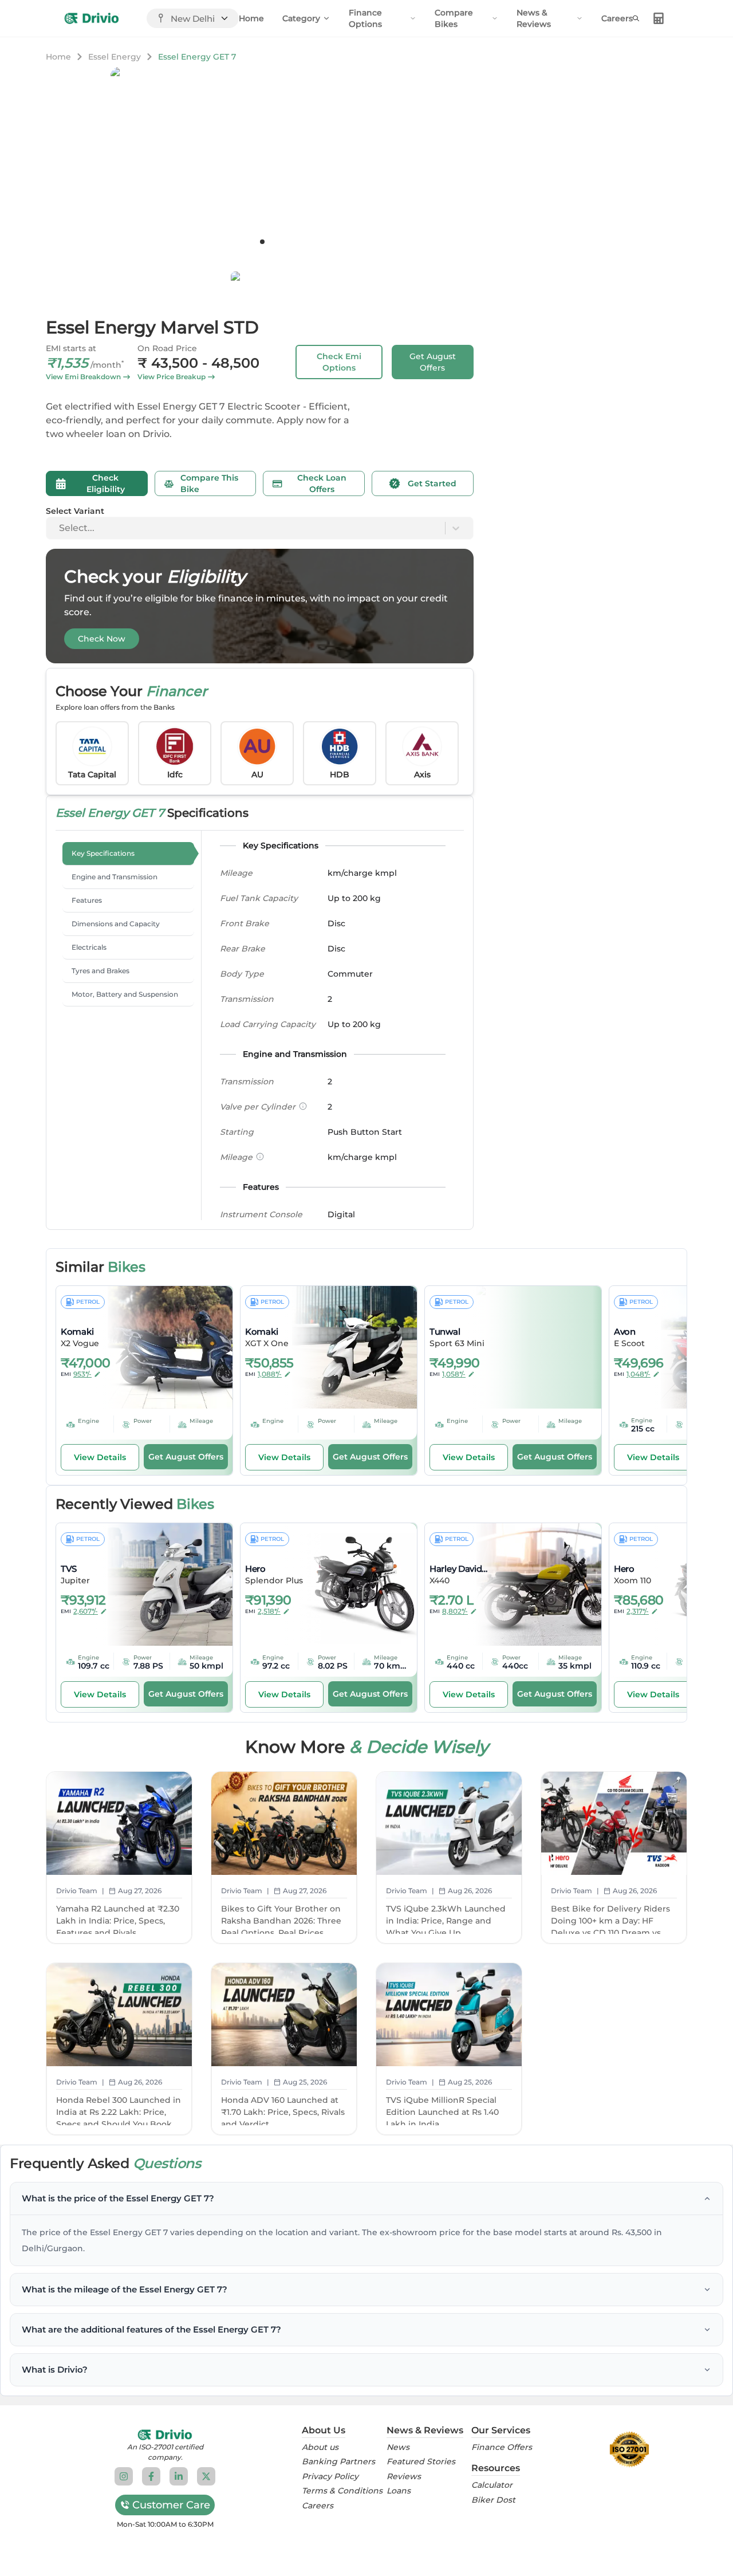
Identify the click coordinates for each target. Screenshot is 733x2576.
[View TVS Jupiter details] (162, 1584)
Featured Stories (421, 2462)
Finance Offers (502, 2447)
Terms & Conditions (342, 2491)
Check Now (102, 639)
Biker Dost (493, 2500)
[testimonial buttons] (262, 242)
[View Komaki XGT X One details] (346, 1347)
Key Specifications (103, 853)
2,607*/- (86, 1611)
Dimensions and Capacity (116, 924)
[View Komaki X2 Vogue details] (162, 1347)
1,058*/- (454, 1374)
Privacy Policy (330, 2477)
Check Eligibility (106, 483)
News (398, 2447)
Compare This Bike (209, 483)
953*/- (82, 1374)
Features (87, 900)
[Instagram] (124, 2476)
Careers (617, 18)
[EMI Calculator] (659, 18)
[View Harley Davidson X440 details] (531, 1584)
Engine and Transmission (115, 877)
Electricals (89, 947)
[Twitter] (206, 2476)
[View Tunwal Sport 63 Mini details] (531, 1347)
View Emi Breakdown (83, 377)
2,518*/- (269, 1611)
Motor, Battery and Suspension (125, 994)
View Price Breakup (172, 377)
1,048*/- (639, 1374)
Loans (399, 2491)
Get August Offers (433, 362)
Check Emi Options (339, 362)
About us (320, 2447)
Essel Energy (115, 57)
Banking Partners (338, 2462)
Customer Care (171, 2505)
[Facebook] (151, 2476)
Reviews (404, 2477)
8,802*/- (455, 1611)
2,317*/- (638, 1611)
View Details (100, 1457)
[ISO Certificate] (629, 2449)
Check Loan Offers (322, 483)
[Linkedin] (179, 2476)
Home (251, 18)
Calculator (492, 2485)
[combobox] (60, 528)
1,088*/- (270, 1374)
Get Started (432, 483)
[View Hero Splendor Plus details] (346, 1584)
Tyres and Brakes (101, 971)
